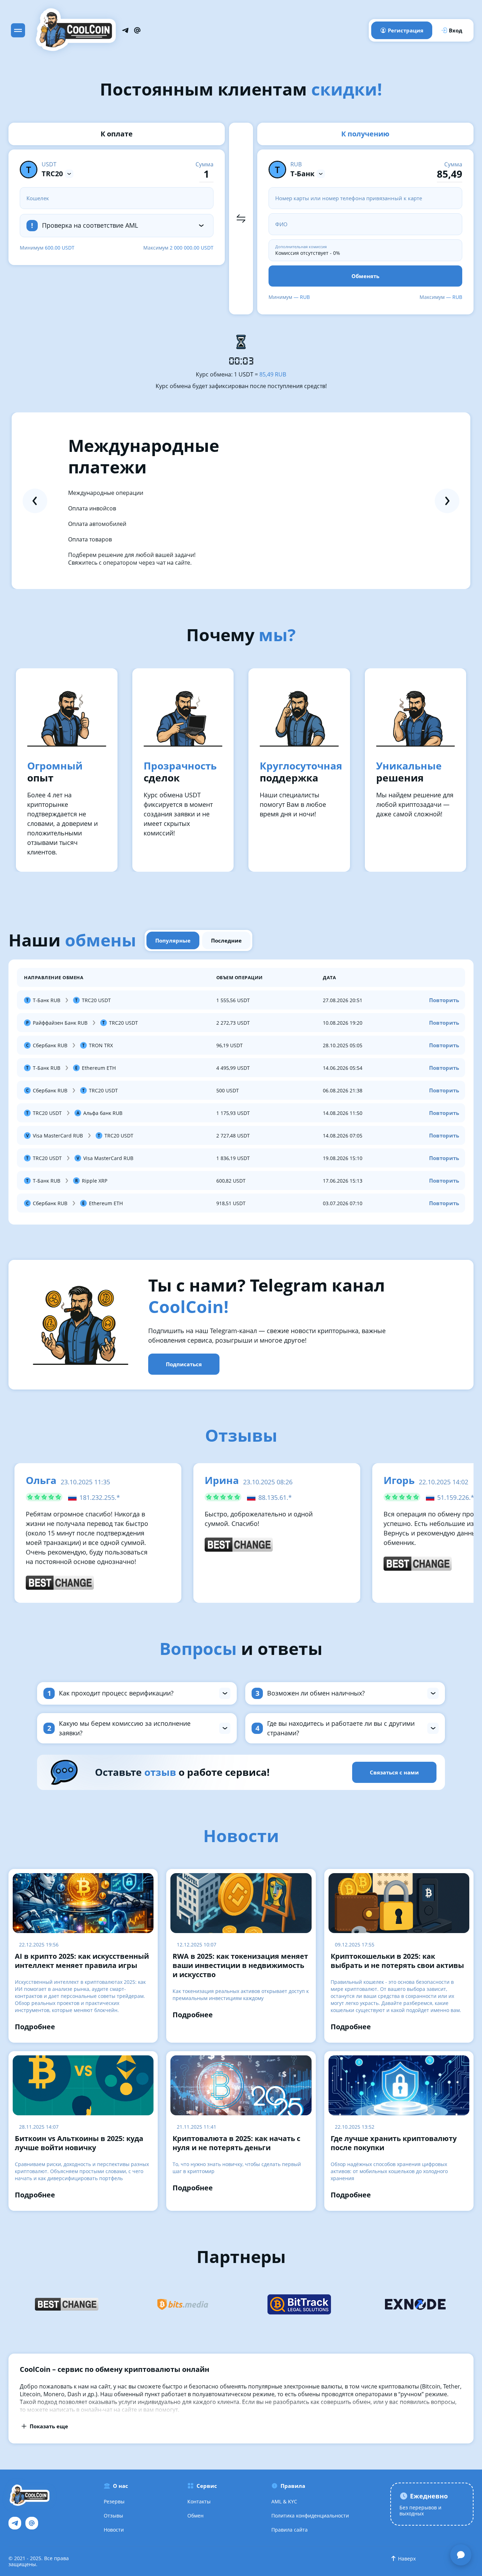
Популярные (173, 940)
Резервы (114, 2501)
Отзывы (113, 2516)
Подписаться (184, 1364)
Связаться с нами (394, 1772)
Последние (226, 940)
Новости (114, 2530)
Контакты (199, 2501)
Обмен (195, 2516)
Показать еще (49, 2426)
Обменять (365, 276)
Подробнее (35, 2027)
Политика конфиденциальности (310, 2516)
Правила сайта (290, 2530)
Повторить (444, 1000)
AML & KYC (284, 2501)
